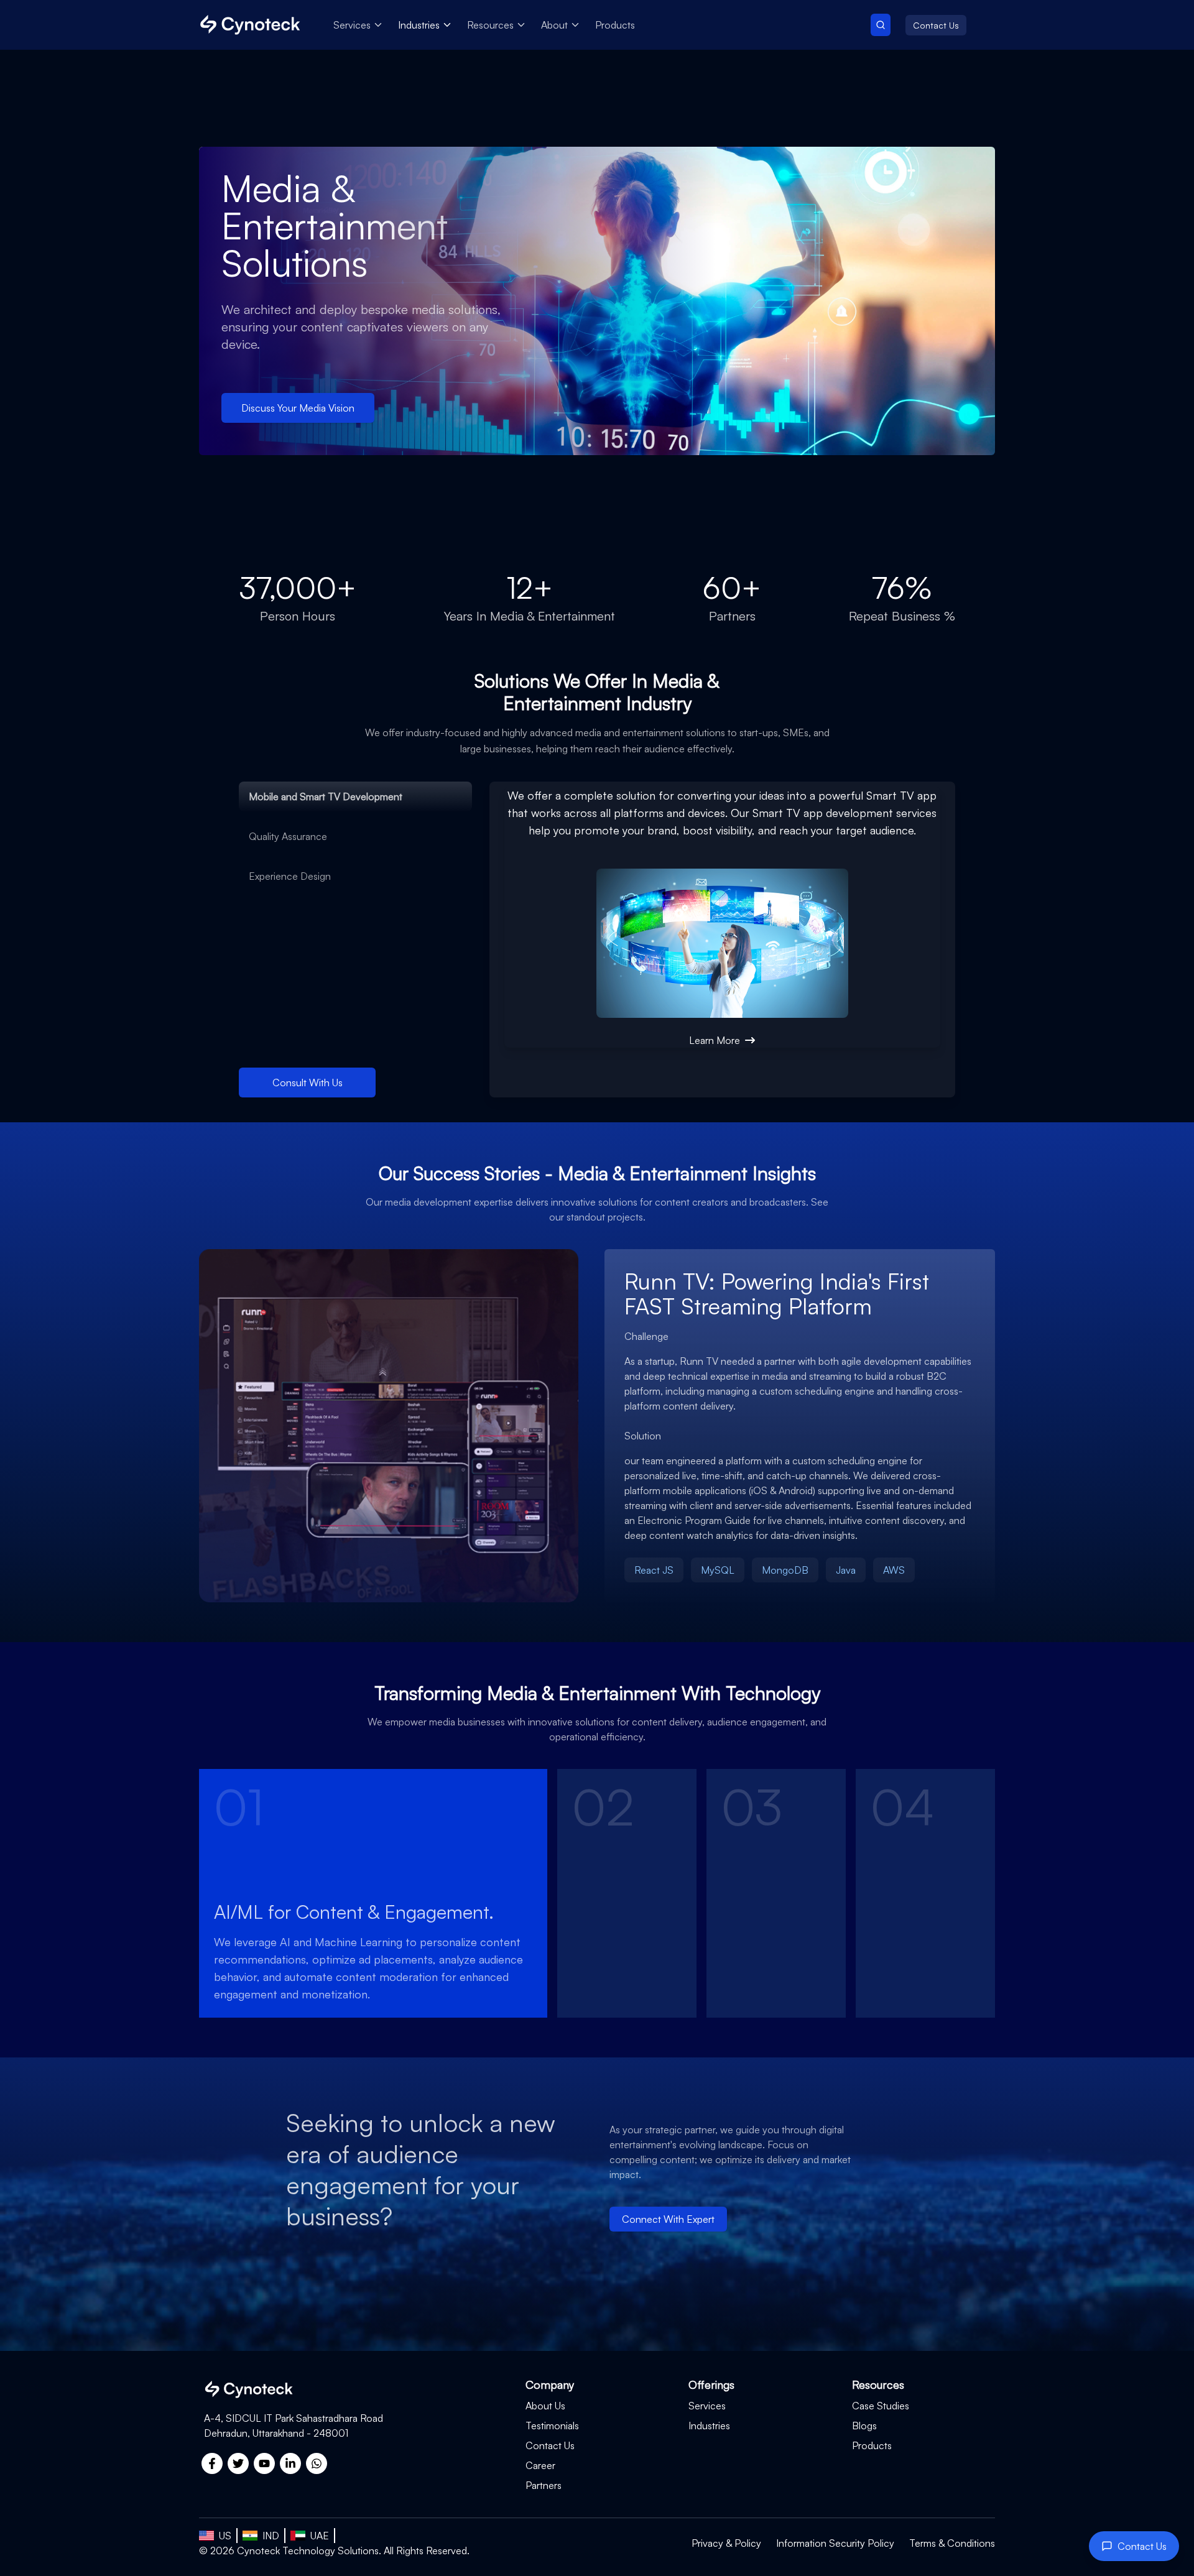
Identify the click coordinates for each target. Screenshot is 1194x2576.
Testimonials (552, 2426)
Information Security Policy (835, 2543)
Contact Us (936, 25)
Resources (490, 25)
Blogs (864, 2426)
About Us (545, 2406)
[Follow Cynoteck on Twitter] (238, 2463)
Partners (544, 2485)
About (554, 25)
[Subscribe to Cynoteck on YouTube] (264, 2463)
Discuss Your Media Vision (298, 408)
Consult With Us (308, 1083)
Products (615, 25)
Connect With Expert (668, 2219)
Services (352, 25)
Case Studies (881, 2406)
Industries (419, 25)
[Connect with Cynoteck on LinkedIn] (290, 2463)
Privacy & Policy (726, 2543)
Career (540, 2465)
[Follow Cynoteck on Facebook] (212, 2463)
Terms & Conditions (952, 2543)
